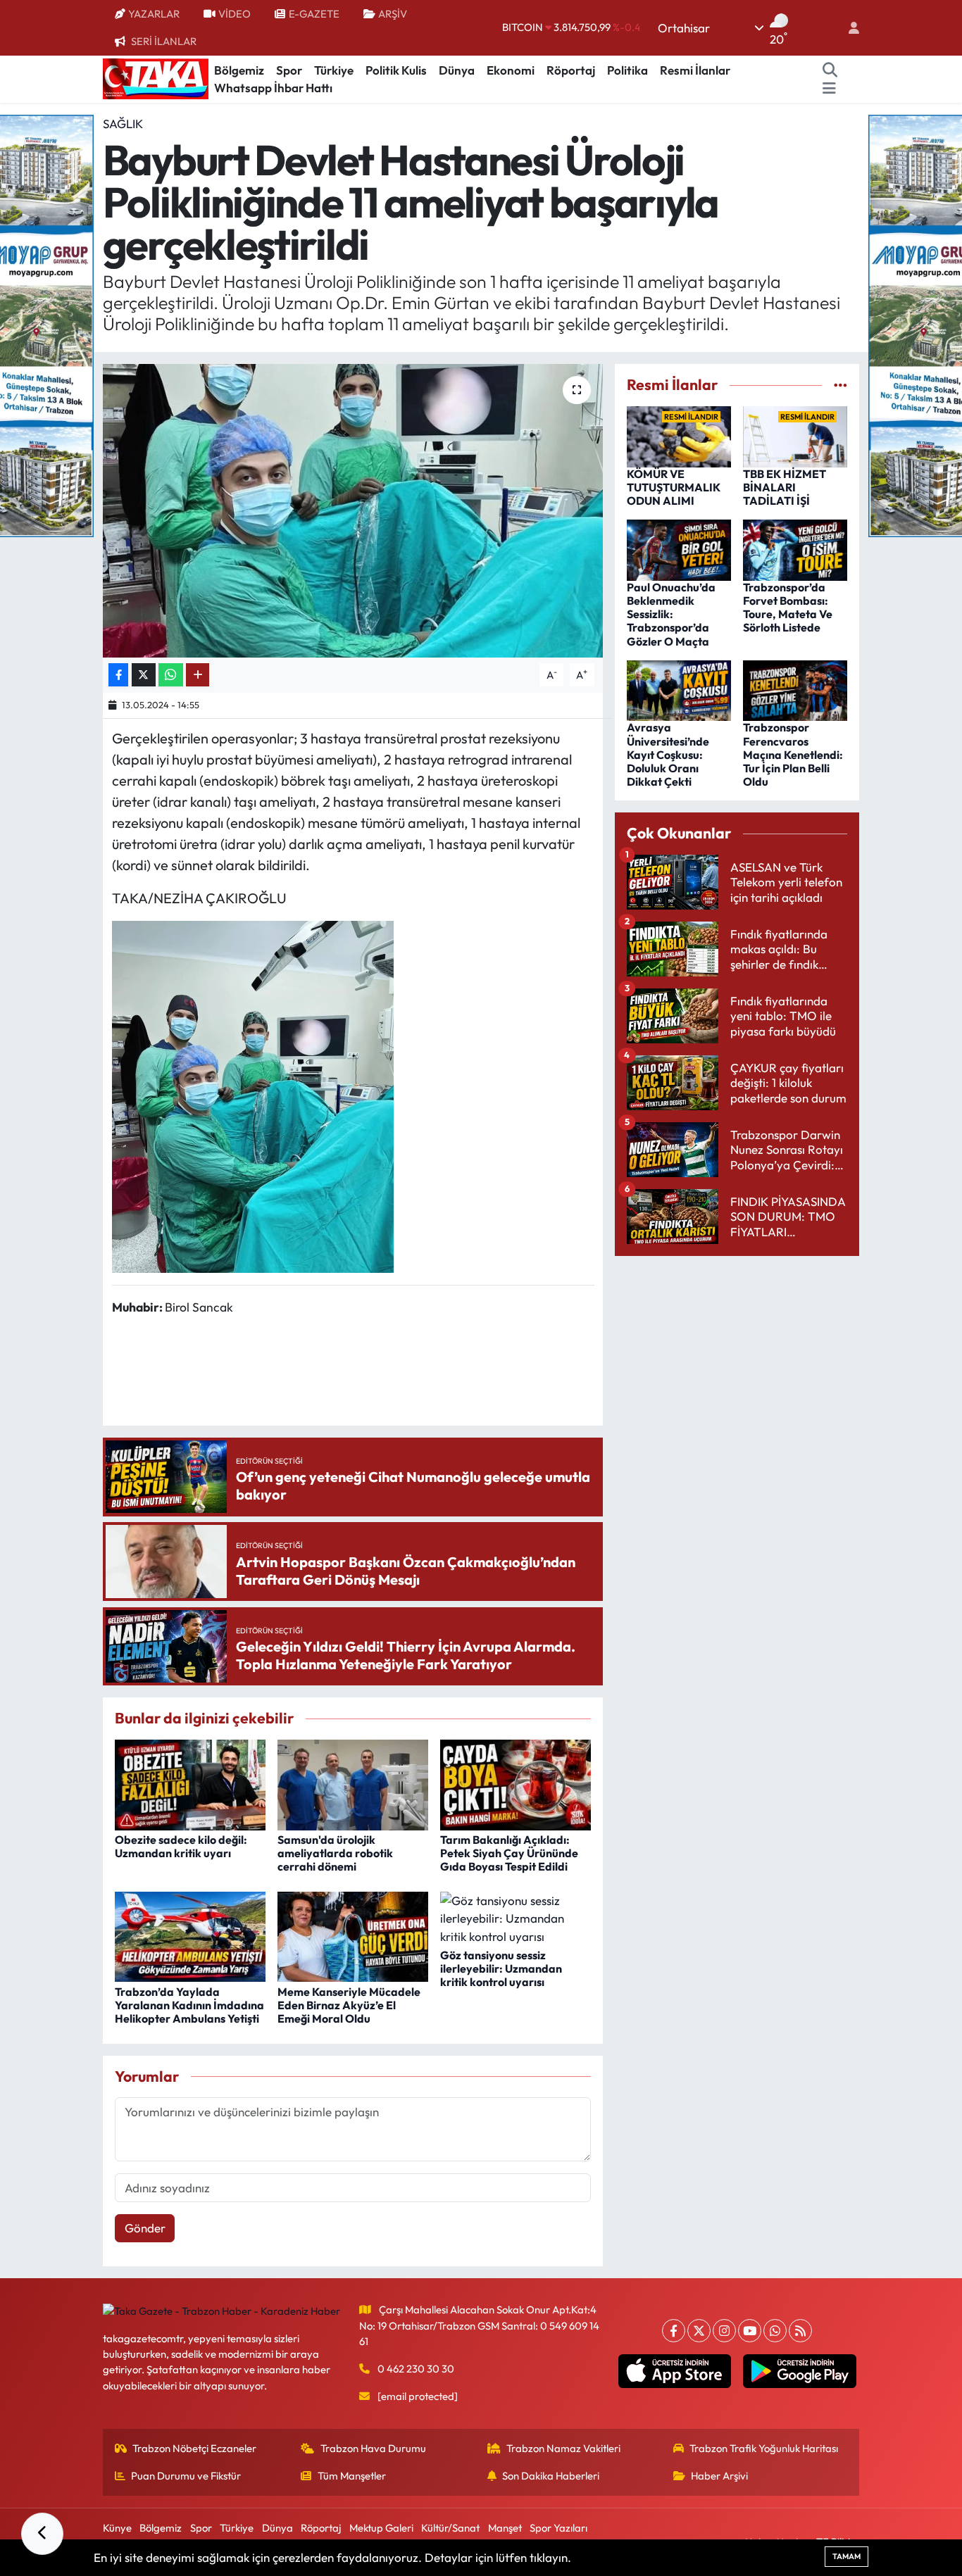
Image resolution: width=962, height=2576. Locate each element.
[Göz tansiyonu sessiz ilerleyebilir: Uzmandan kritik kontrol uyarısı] (516, 1917)
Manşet (505, 2528)
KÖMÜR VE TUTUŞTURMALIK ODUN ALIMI (674, 487)
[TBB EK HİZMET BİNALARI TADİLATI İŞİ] (795, 435)
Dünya (457, 70)
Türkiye (334, 70)
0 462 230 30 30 (416, 2369)
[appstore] (674, 2371)
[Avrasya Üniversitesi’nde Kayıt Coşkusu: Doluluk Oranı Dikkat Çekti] (679, 689)
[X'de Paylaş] (144, 675)
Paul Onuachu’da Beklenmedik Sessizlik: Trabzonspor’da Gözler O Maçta (671, 614)
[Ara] (830, 70)
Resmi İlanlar (695, 70)
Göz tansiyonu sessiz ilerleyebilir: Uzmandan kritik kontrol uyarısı (501, 1968)
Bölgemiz (239, 70)
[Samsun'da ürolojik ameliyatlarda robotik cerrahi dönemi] (353, 1783)
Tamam (847, 2556)
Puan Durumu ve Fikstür (186, 2476)
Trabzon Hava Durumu (373, 2448)
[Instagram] (724, 2331)
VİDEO (235, 14)
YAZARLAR (154, 14)
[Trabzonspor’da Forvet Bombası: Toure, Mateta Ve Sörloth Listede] (795, 549)
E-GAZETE (314, 14)
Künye (117, 2528)
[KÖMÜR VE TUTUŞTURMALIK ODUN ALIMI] (679, 435)
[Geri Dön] (42, 2534)
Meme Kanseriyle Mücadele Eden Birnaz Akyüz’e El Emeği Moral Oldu (349, 2005)
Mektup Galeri (381, 2528)
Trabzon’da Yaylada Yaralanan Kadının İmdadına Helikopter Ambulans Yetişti (189, 2005)
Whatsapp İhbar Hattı (273, 88)
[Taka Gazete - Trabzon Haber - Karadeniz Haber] (156, 77)
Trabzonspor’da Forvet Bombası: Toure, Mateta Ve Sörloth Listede (788, 608)
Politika (627, 70)
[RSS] (800, 2331)
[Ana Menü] (829, 88)
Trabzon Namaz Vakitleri (563, 2448)
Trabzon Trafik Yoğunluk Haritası (764, 2448)
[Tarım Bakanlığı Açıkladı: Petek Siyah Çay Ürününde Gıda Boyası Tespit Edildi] (516, 1783)
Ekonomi (511, 70)
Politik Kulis (396, 70)
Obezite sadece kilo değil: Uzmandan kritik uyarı (181, 1846)
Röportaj (571, 70)
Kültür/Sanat (450, 2528)
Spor (289, 70)
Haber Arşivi (719, 2476)
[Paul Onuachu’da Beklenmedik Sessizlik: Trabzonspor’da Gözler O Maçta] (679, 549)
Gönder (145, 2228)
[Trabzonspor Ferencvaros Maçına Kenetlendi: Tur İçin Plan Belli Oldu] (795, 689)
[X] (699, 2331)
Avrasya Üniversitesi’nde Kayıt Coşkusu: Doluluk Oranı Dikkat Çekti (668, 754)
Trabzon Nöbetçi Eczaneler (194, 2448)
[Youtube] (750, 2331)
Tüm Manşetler (352, 2476)
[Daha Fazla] (198, 675)
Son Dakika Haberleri (551, 2476)
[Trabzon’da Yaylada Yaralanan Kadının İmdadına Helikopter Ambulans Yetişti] (190, 1935)
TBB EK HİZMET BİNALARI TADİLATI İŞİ (785, 487)
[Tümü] (841, 385)
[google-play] (800, 2371)
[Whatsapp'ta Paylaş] (171, 675)
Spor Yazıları (558, 2528)
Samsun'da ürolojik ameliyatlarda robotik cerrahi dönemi (335, 1853)
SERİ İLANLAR (164, 41)
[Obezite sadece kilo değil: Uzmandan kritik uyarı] (190, 1783)
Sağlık (123, 124)
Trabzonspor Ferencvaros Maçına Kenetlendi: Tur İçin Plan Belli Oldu (793, 754)
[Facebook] (674, 2331)
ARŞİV (393, 14)
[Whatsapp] (775, 2331)
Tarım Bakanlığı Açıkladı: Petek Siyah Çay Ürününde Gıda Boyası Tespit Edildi (509, 1853)
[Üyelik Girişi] (848, 28)
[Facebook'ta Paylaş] (118, 675)
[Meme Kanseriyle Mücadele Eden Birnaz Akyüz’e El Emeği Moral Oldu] (353, 1935)
